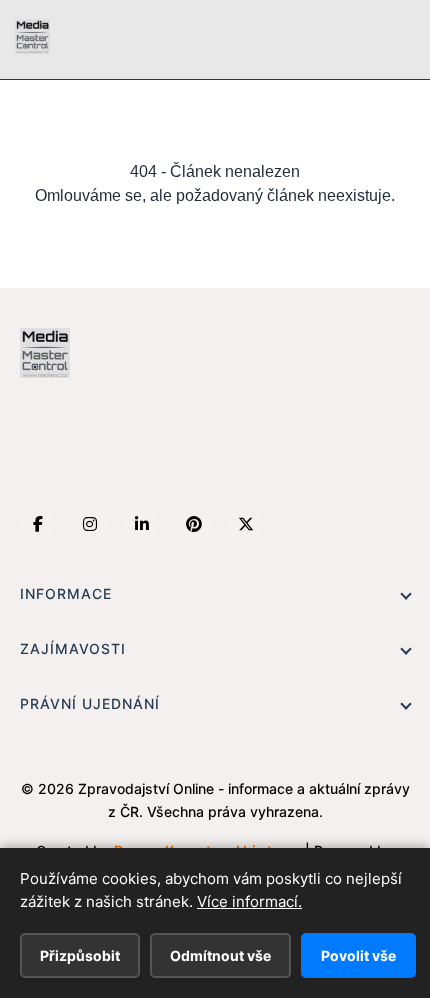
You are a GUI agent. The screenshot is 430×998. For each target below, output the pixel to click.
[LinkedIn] (142, 524)
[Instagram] (90, 524)
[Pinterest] (194, 524)
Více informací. (249, 901)
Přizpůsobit (80, 955)
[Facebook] (38, 524)
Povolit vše (358, 955)
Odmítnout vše (220, 955)
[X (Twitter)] (246, 524)
